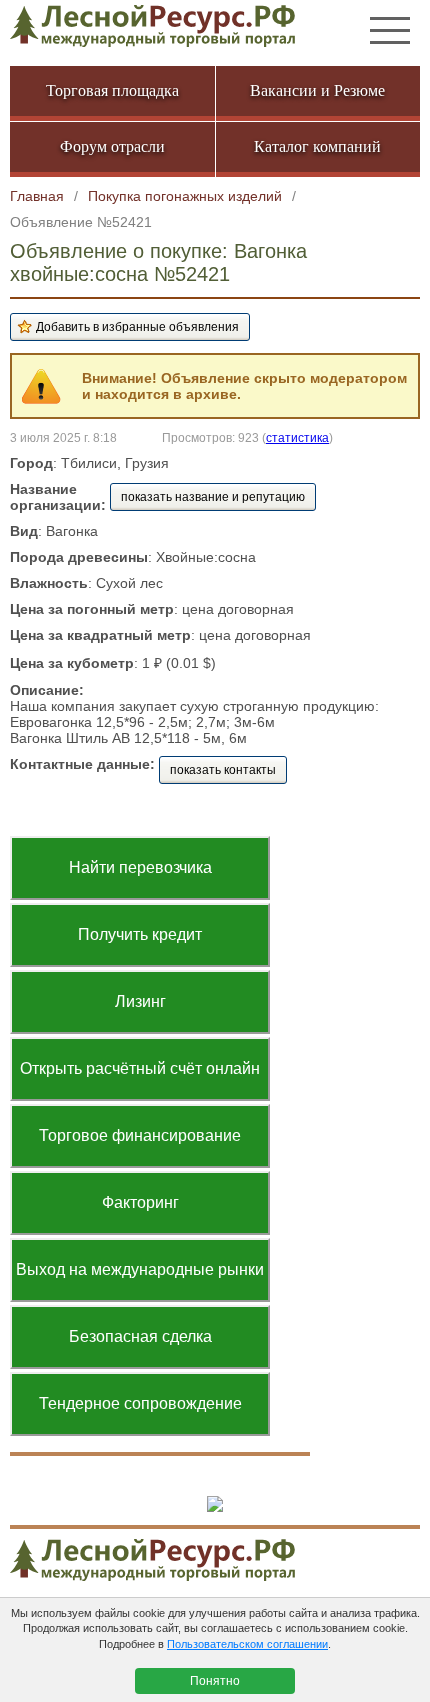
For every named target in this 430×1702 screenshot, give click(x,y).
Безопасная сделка (140, 1336)
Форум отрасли (112, 146)
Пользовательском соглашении (247, 1644)
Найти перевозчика (140, 867)
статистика (297, 437)
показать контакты (223, 770)
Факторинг (140, 1202)
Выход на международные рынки (140, 1269)
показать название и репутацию (213, 497)
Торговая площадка (112, 90)
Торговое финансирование (140, 1135)
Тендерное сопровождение (140, 1403)
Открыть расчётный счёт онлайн (140, 1068)
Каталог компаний (317, 146)
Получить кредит (140, 934)
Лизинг (140, 1001)
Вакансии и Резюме (317, 90)
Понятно (215, 1681)
